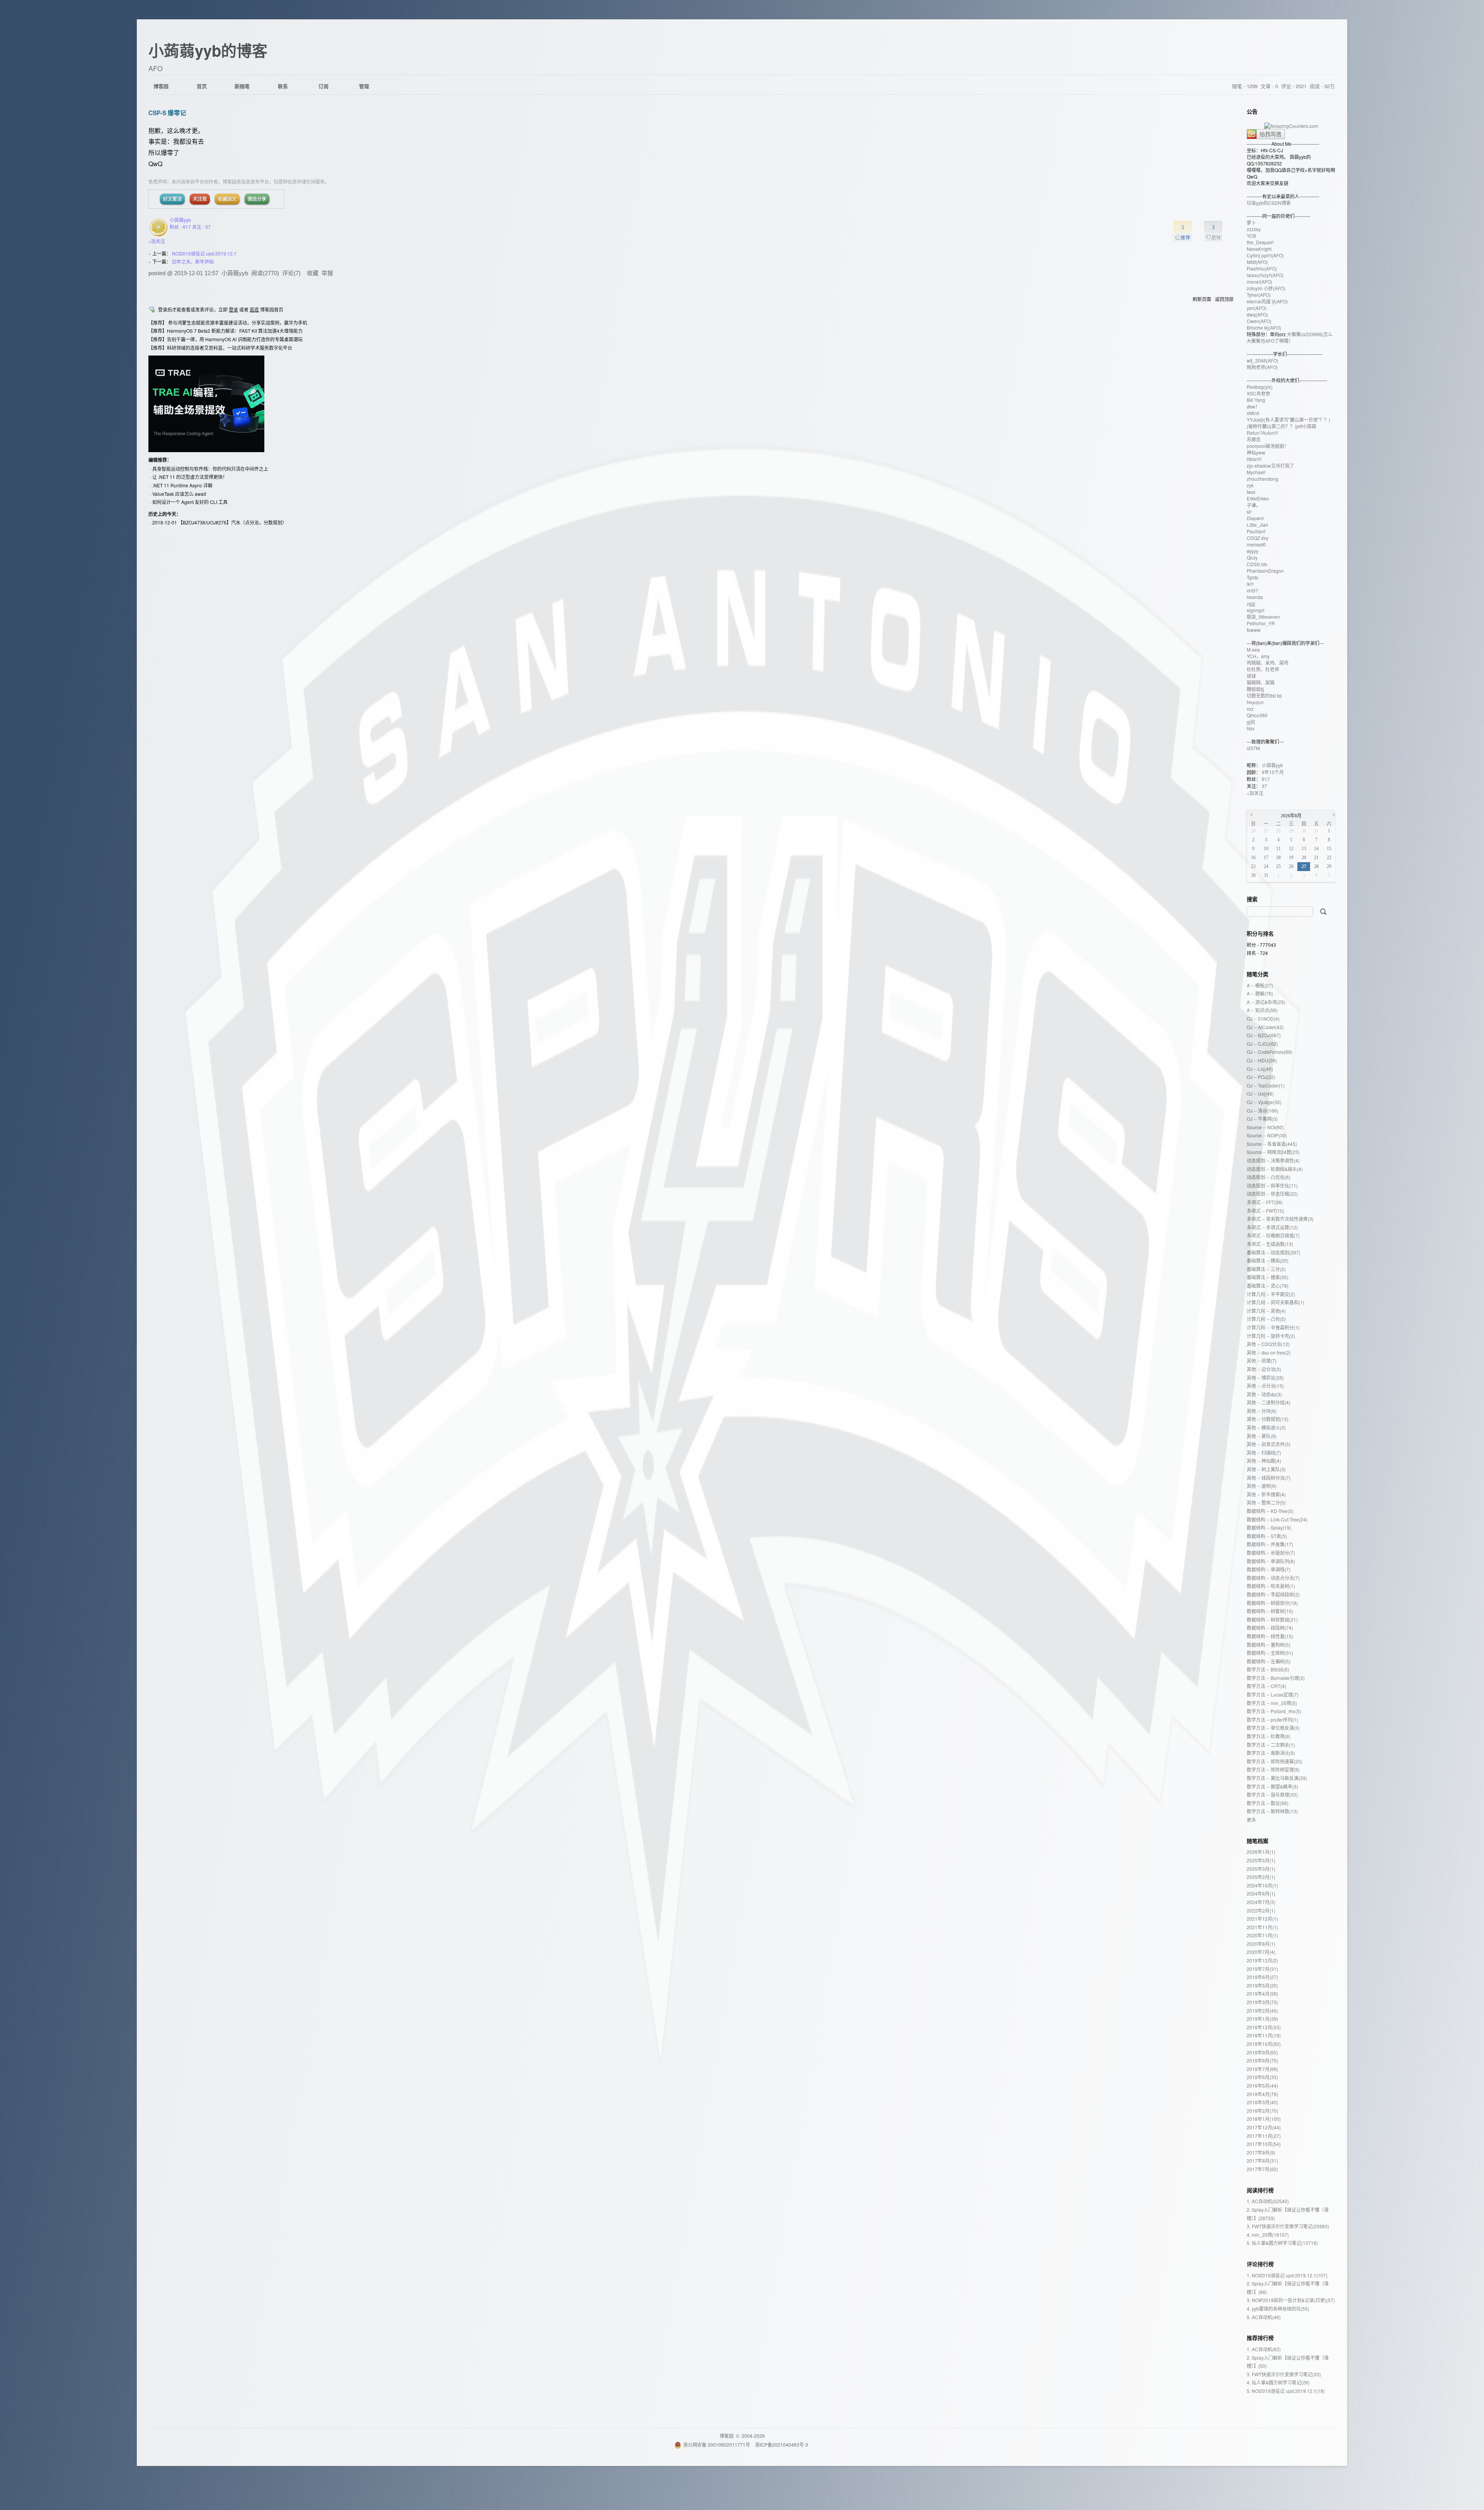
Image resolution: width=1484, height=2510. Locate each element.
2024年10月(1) (1262, 1885)
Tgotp (1253, 577)
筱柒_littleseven (1263, 617)
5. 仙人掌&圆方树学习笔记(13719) (1282, 2243)
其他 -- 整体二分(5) (1266, 1502)
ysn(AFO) (1257, 308)
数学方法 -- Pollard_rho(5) (1274, 1711)
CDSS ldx (1257, 564)
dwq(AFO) (1257, 314)
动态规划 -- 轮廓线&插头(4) (1275, 1169)
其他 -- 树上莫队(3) (1266, 1469)
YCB (1251, 236)
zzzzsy (1254, 229)
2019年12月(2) (1262, 1960)
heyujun (1255, 702)
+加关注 (157, 241)
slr (1249, 511)
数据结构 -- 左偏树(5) (1269, 1661)
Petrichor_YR (1261, 623)
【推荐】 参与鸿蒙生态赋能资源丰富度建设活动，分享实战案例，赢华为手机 (228, 322)
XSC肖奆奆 (1259, 393)
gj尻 (1251, 722)
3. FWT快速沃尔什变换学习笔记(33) (1284, 2374)
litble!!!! (1254, 459)
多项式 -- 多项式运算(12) (1272, 1227)
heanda (1255, 597)
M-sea (1253, 649)
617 (1266, 779)
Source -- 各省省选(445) (1272, 1144)
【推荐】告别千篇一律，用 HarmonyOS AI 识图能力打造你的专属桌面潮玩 (225, 339)
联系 (283, 86)
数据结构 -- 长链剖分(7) (1271, 1553)
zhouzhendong (1263, 479)
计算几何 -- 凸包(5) (1266, 1319)
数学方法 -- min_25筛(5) (1272, 1703)
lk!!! (1250, 584)
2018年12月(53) (1264, 2027)
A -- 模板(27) (1260, 985)
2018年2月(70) (1262, 2111)
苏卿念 (1254, 439)
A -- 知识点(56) (1262, 1010)
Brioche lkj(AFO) (1264, 328)
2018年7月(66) (1262, 2069)
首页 (202, 86)
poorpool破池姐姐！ (1268, 446)
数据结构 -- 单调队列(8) (1271, 1561)
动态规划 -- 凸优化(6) (1269, 1177)
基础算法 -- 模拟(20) (1268, 1260)
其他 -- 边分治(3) (1264, 1369)
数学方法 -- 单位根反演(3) (1273, 1728)
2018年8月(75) (1262, 2060)
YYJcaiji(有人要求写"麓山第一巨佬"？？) (1288, 419)
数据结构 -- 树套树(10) (1270, 1611)
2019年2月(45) (1262, 2011)
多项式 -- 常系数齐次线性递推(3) (1280, 1219)
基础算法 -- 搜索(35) (1268, 1277)
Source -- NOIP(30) (1267, 1135)
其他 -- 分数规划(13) (1268, 1419)
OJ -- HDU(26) (1262, 1060)
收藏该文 (227, 199)
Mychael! (1256, 472)
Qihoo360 (1257, 715)
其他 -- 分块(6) (1262, 1411)
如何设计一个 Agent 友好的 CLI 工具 (190, 502)
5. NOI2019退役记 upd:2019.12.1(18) (1286, 2391)
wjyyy (1253, 551)
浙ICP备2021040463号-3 (782, 2444)
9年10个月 (1273, 772)
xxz (1250, 709)
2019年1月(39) (1262, 2019)
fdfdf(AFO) (1257, 262)
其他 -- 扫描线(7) (1264, 1452)
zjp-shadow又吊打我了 (1270, 465)
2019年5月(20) (1262, 1985)
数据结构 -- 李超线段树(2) (1273, 1594)
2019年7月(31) (1262, 1969)
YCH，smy (1258, 656)
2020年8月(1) (1261, 1944)
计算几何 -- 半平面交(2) (1271, 1294)
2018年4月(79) (1262, 2094)
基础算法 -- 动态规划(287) (1274, 1252)
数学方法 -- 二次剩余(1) (1271, 1745)
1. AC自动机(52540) (1268, 2201)
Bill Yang (1256, 400)
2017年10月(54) (1264, 2144)
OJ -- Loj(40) (1260, 1069)
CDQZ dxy (1258, 538)
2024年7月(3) (1261, 1902)
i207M (1253, 748)
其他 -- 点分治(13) (1265, 1386)
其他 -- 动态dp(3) (1264, 1394)
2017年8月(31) (1262, 2160)
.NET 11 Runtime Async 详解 (182, 485)
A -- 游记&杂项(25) (1266, 1002)
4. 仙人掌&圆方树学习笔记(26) (1278, 2382)
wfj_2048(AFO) (1263, 360)
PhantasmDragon (1265, 571)
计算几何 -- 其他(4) (1266, 1311)
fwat (1251, 492)
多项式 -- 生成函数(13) (1270, 1244)
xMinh (1253, 413)
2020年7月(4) (1261, 1952)
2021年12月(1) (1262, 1919)
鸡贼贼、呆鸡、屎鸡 (1268, 663)
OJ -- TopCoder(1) (1266, 1085)
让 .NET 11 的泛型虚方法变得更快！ (190, 477)
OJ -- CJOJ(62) (1262, 1044)
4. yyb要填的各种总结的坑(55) (1278, 2308)
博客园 (161, 86)
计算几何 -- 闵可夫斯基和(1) (1276, 1302)
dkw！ (1253, 406)
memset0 (1256, 544)
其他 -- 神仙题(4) (1264, 1461)
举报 (327, 273)
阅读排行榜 (1260, 2190)
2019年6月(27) (1262, 1977)
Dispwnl (1255, 518)
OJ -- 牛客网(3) (1262, 1119)
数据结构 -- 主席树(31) (1270, 1653)
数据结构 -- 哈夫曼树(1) (1271, 1586)
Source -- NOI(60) (1265, 1127)
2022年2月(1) (1261, 1910)
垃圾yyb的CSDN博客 (1269, 203)
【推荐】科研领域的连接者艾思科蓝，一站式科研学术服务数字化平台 (220, 348)
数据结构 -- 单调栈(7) (1269, 1569)
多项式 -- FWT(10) (1265, 1211)
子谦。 (1254, 505)
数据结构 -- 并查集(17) (1270, 1544)
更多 (1251, 1820)
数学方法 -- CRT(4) (1266, 1686)
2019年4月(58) (1262, 1994)
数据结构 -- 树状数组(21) (1272, 1619)
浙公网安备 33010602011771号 (717, 2444)
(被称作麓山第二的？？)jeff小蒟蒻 (1281, 426)
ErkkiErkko (1258, 498)
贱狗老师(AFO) (1262, 367)
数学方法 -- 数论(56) (1268, 1803)
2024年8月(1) (1261, 1893)
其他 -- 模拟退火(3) (1266, 1427)
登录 (233, 309)
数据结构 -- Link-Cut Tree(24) (1277, 1519)
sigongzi (1256, 610)
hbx (1251, 728)
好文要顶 (172, 199)
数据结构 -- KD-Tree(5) (1270, 1511)
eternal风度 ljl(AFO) (1267, 301)
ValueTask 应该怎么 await (179, 494)
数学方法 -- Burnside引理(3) (1276, 1678)
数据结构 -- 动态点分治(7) (1273, 1578)
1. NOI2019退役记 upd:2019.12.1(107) (1287, 2275)
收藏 (313, 273)
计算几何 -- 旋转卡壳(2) (1271, 1336)
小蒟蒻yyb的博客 (208, 50)
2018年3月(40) (1262, 2102)
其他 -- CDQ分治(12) (1268, 1344)
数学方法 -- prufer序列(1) (1272, 1720)
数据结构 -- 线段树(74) (1270, 1628)
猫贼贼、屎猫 (1261, 682)
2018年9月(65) (1262, 2052)
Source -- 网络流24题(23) (1273, 1152)
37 (1264, 786)
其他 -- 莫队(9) (1262, 1436)
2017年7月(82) (1262, 2169)
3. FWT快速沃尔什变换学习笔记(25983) (1288, 2226)
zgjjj (1251, 603)
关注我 (200, 199)
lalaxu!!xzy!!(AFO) (1265, 275)
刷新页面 (1202, 299)
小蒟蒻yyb (180, 220)
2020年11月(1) (1262, 1935)
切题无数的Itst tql (1264, 695)
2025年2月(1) (1261, 1877)
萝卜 (1251, 222)
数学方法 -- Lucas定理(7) (1273, 1694)
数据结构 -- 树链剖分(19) (1272, 1603)
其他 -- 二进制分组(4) (1269, 1402)
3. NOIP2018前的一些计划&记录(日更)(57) (1291, 2300)
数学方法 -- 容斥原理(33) (1272, 1794)
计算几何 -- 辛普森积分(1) (1273, 1327)
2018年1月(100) (1264, 2119)
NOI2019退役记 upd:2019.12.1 (204, 253)
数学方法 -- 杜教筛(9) (1269, 1736)
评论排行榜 (1260, 2264)
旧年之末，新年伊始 (193, 261)
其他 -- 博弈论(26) (1265, 1378)
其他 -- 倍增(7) (1262, 1361)
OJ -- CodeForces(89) (1270, 1052)
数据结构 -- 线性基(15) (1270, 1636)
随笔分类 (1258, 974)
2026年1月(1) (1261, 1852)
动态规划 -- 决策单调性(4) (1273, 1160)
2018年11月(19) (1264, 2035)
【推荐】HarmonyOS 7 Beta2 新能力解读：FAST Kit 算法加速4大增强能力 (225, 331)
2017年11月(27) (1264, 2136)
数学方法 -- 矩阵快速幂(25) (1275, 1761)
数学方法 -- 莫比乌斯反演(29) (1277, 1778)
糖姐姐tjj (1255, 689)
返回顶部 (1224, 299)
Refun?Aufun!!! (1262, 433)
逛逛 (254, 309)
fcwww (1254, 630)
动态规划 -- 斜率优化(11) (1272, 1185)
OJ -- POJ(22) (1261, 1077)
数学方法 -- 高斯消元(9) (1271, 1753)
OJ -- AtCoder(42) (1265, 1027)
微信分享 (257, 199)
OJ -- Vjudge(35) (1264, 1102)
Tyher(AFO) (1259, 295)
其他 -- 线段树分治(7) (1269, 1478)
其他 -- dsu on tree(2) (1269, 1352)
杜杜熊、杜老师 (1263, 669)
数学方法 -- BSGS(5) (1268, 1669)
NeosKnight (1259, 249)
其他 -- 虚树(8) (1262, 1486)
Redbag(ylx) (1260, 387)
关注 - (201, 227)
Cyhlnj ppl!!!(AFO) (1265, 255)
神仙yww (1256, 452)
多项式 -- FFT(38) (1265, 1202)
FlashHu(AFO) (1262, 268)
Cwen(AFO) (1259, 321)
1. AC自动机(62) (1264, 2349)
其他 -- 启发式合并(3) (1269, 1444)
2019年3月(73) (1262, 2002)
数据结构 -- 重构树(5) (1269, 1645)
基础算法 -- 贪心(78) (1268, 1286)
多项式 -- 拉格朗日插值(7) (1273, 1235)
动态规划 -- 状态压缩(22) (1272, 1194)
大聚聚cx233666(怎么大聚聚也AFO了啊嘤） (1290, 337)
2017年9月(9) (1261, 2152)
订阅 (323, 86)
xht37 (1253, 590)
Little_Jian (1258, 525)
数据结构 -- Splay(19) (1269, 1527)
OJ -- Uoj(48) (1260, 1093)
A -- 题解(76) (1260, 993)
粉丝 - (180, 227)
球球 (1251, 676)
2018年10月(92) (1264, 2044)
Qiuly (1252, 557)
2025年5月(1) (1261, 1860)
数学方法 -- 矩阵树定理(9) (1273, 1769)
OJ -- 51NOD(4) (1263, 1018)
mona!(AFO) (1259, 282)
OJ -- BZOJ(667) (1264, 1035)
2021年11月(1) (1262, 1927)
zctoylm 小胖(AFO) (1266, 288)
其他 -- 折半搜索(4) (1266, 1494)
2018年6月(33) (1262, 2077)
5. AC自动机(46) (1264, 2317)
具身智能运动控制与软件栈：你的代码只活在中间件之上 (210, 469)
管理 (364, 86)
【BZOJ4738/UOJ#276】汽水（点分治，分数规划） (232, 522)
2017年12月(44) (1264, 2127)
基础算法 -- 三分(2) (1266, 1269)
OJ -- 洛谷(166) (1263, 1110)
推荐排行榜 (1260, 2338)
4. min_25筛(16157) (1268, 2235)
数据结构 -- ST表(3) (1267, 1536)
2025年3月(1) (1261, 1869)
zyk (1250, 485)
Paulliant (1256, 531)
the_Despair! (1260, 242)
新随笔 (242, 86)
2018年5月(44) (1262, 2085)
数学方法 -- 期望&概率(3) (1272, 1786)
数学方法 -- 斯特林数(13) (1272, 1811)
